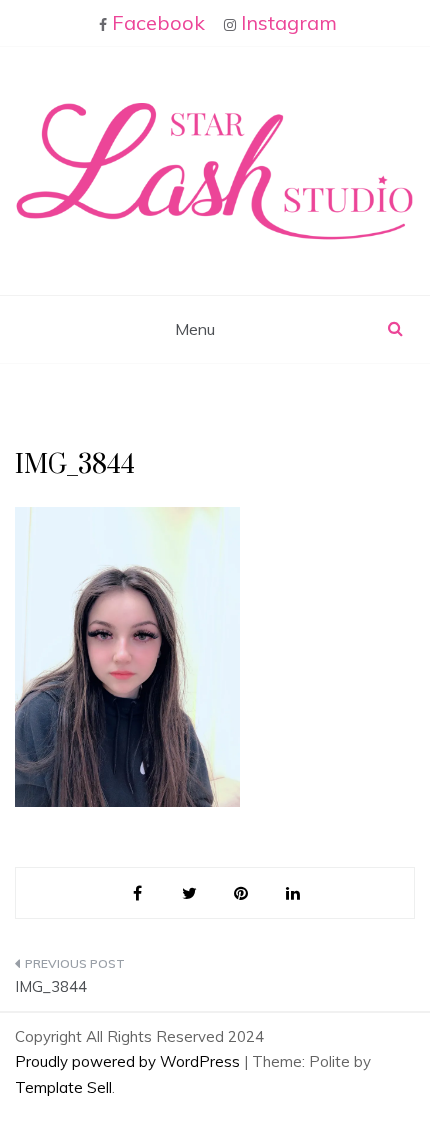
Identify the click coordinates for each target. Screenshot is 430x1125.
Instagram (289, 22)
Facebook (158, 22)
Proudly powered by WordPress (129, 1061)
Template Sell (63, 1087)
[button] (215, 171)
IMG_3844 (51, 986)
